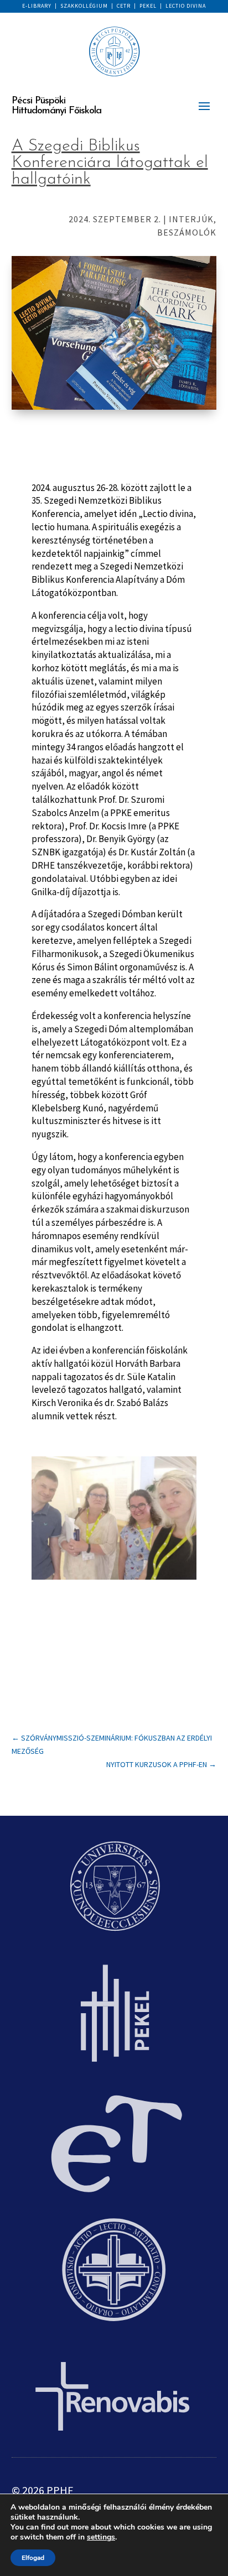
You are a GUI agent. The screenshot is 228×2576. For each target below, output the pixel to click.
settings (101, 2537)
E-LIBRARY (37, 6)
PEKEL (148, 6)
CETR (124, 6)
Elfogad (33, 2558)
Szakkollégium (84, 6)
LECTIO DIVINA (186, 6)
